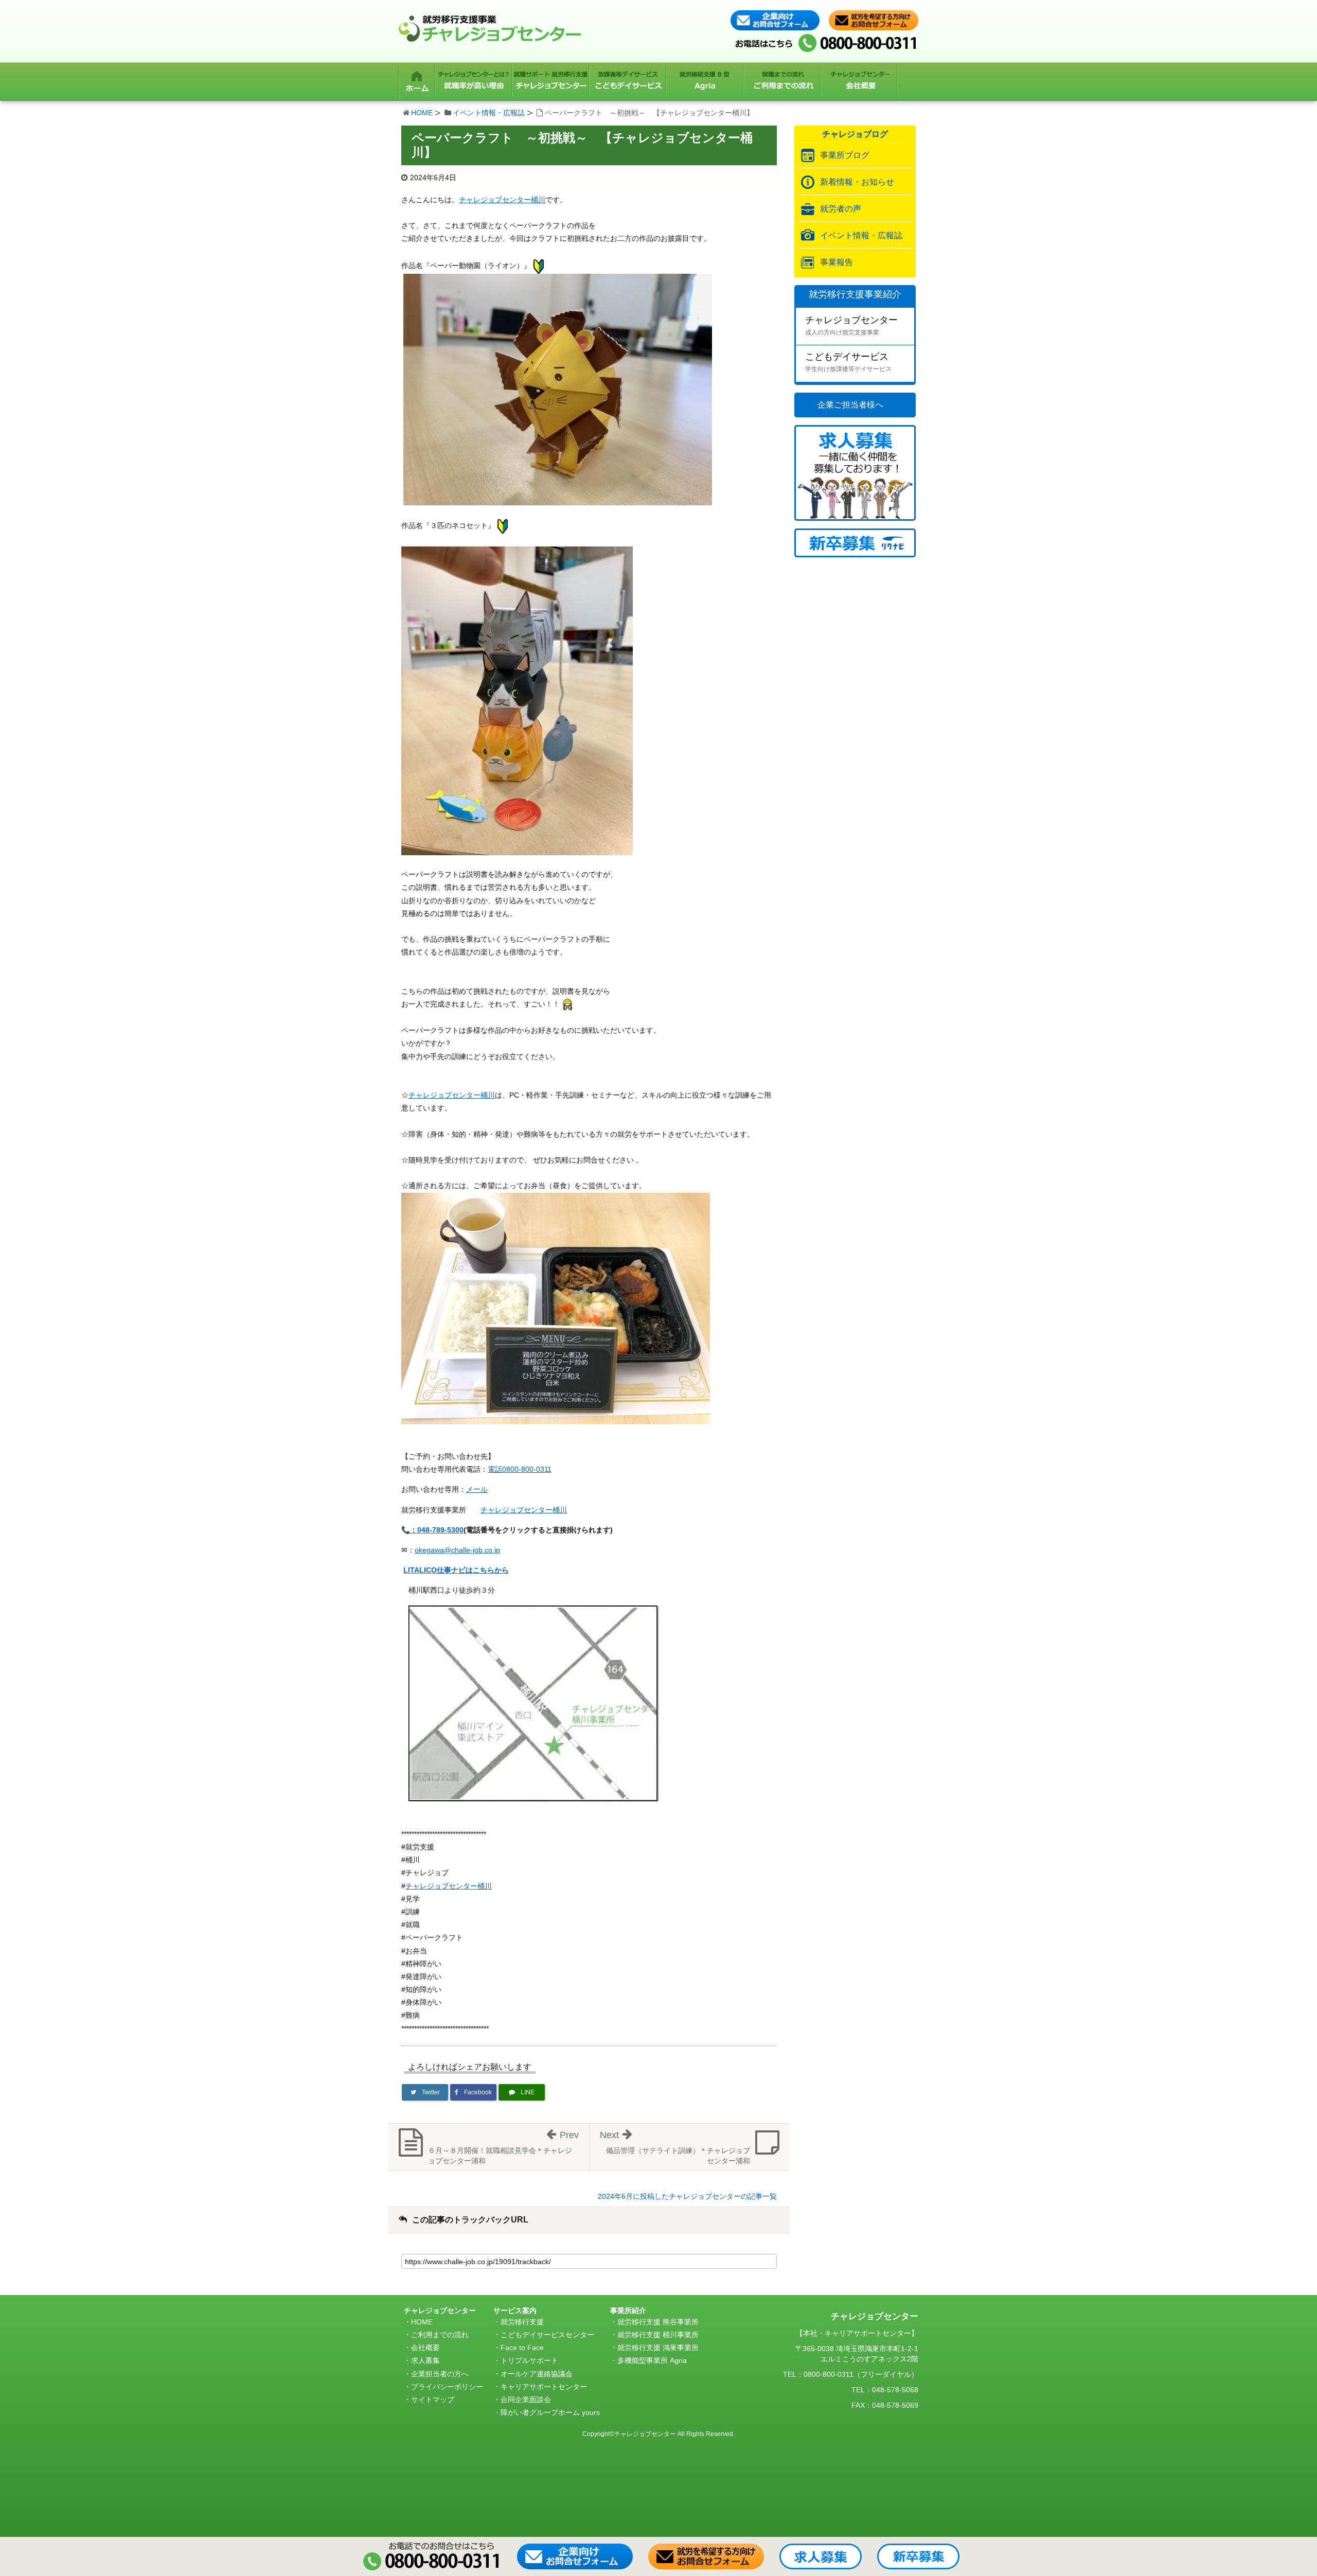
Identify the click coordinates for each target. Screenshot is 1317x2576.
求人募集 (425, 2360)
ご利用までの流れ (440, 2335)
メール (477, 1489)
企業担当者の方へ (440, 2374)
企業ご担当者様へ (850, 405)
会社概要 (425, 2348)
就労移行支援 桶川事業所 (658, 2335)
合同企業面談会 (526, 2399)
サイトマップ (433, 2399)
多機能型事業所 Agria (652, 2360)
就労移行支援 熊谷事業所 (658, 2322)
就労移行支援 (522, 2322)
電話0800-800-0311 (520, 1469)
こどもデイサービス (848, 362)
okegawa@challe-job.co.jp (457, 1550)
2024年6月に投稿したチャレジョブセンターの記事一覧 (687, 2196)
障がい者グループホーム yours (550, 2412)
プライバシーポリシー (447, 2387)
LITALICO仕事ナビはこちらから (456, 1570)
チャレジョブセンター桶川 (502, 200)
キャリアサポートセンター (544, 2387)
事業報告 (837, 262)
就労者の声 (841, 209)
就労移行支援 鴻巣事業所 (658, 2348)
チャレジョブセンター (851, 325)
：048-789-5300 (437, 1530)
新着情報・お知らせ (857, 182)
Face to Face (522, 2348)
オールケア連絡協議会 (537, 2374)
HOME (422, 113)
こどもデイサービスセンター (547, 2335)
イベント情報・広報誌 (489, 113)
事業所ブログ (845, 155)
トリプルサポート (529, 2360)
